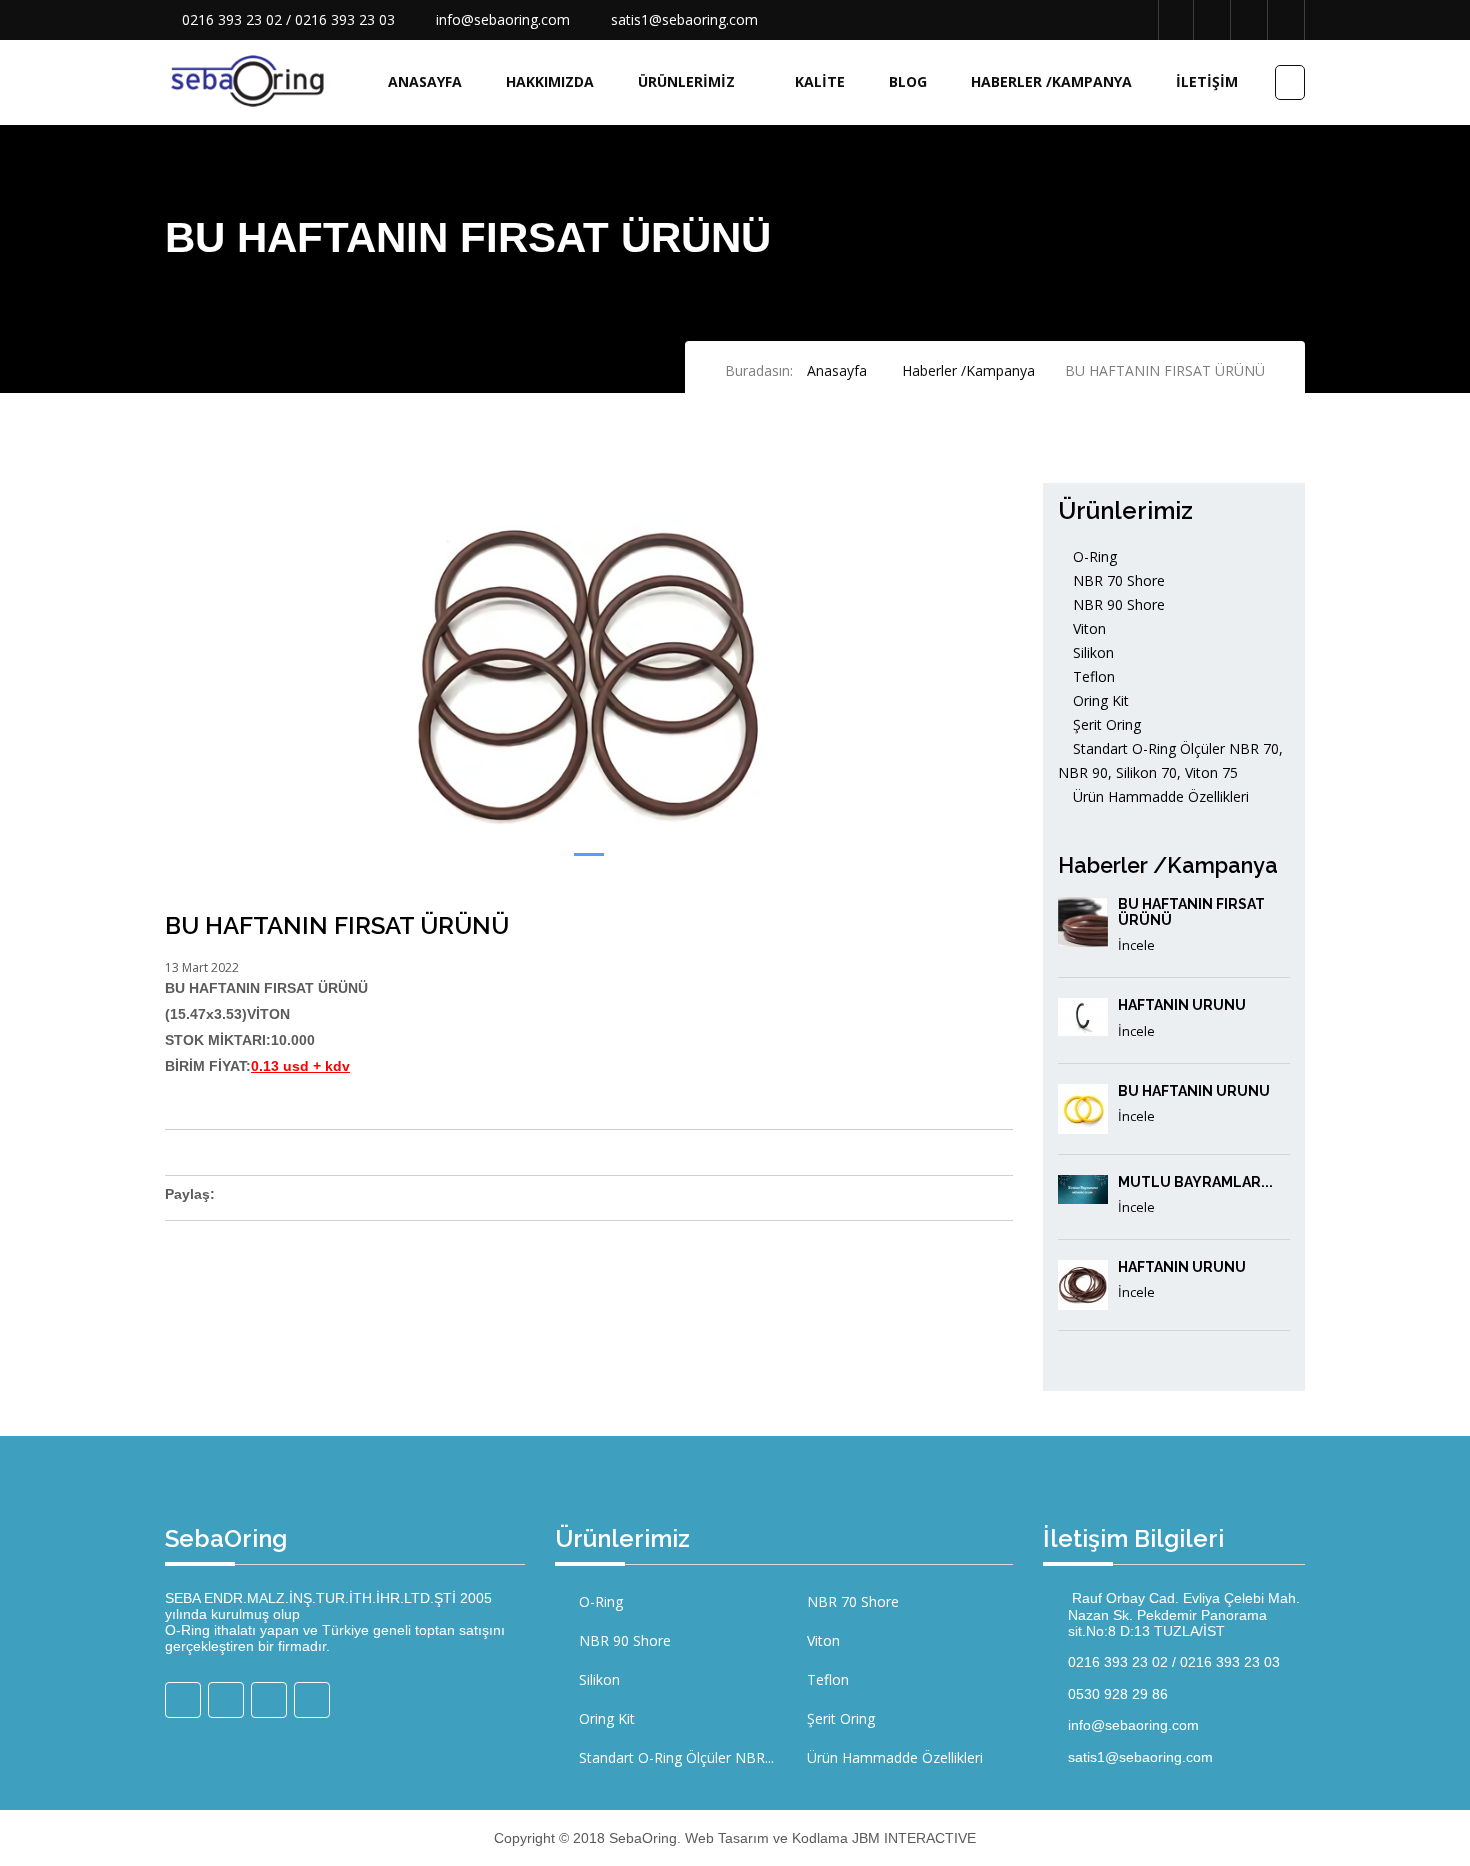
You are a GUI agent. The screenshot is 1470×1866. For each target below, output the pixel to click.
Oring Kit (1099, 700)
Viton (1087, 628)
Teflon (1092, 676)
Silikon (1091, 652)
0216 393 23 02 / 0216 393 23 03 (288, 19)
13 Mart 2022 (202, 967)
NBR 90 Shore (1117, 604)
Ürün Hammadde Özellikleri (1159, 796)
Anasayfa (425, 81)
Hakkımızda (550, 81)
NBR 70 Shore (1117, 580)
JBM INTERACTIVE (914, 1838)
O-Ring (1093, 556)
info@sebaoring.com (503, 19)
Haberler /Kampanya (1051, 81)
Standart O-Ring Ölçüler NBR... (674, 1757)
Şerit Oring (1105, 724)
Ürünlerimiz (686, 81)
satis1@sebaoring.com (684, 19)
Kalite (820, 81)
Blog (908, 81)
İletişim (1207, 81)
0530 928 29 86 (1118, 1694)
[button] (589, 854)
